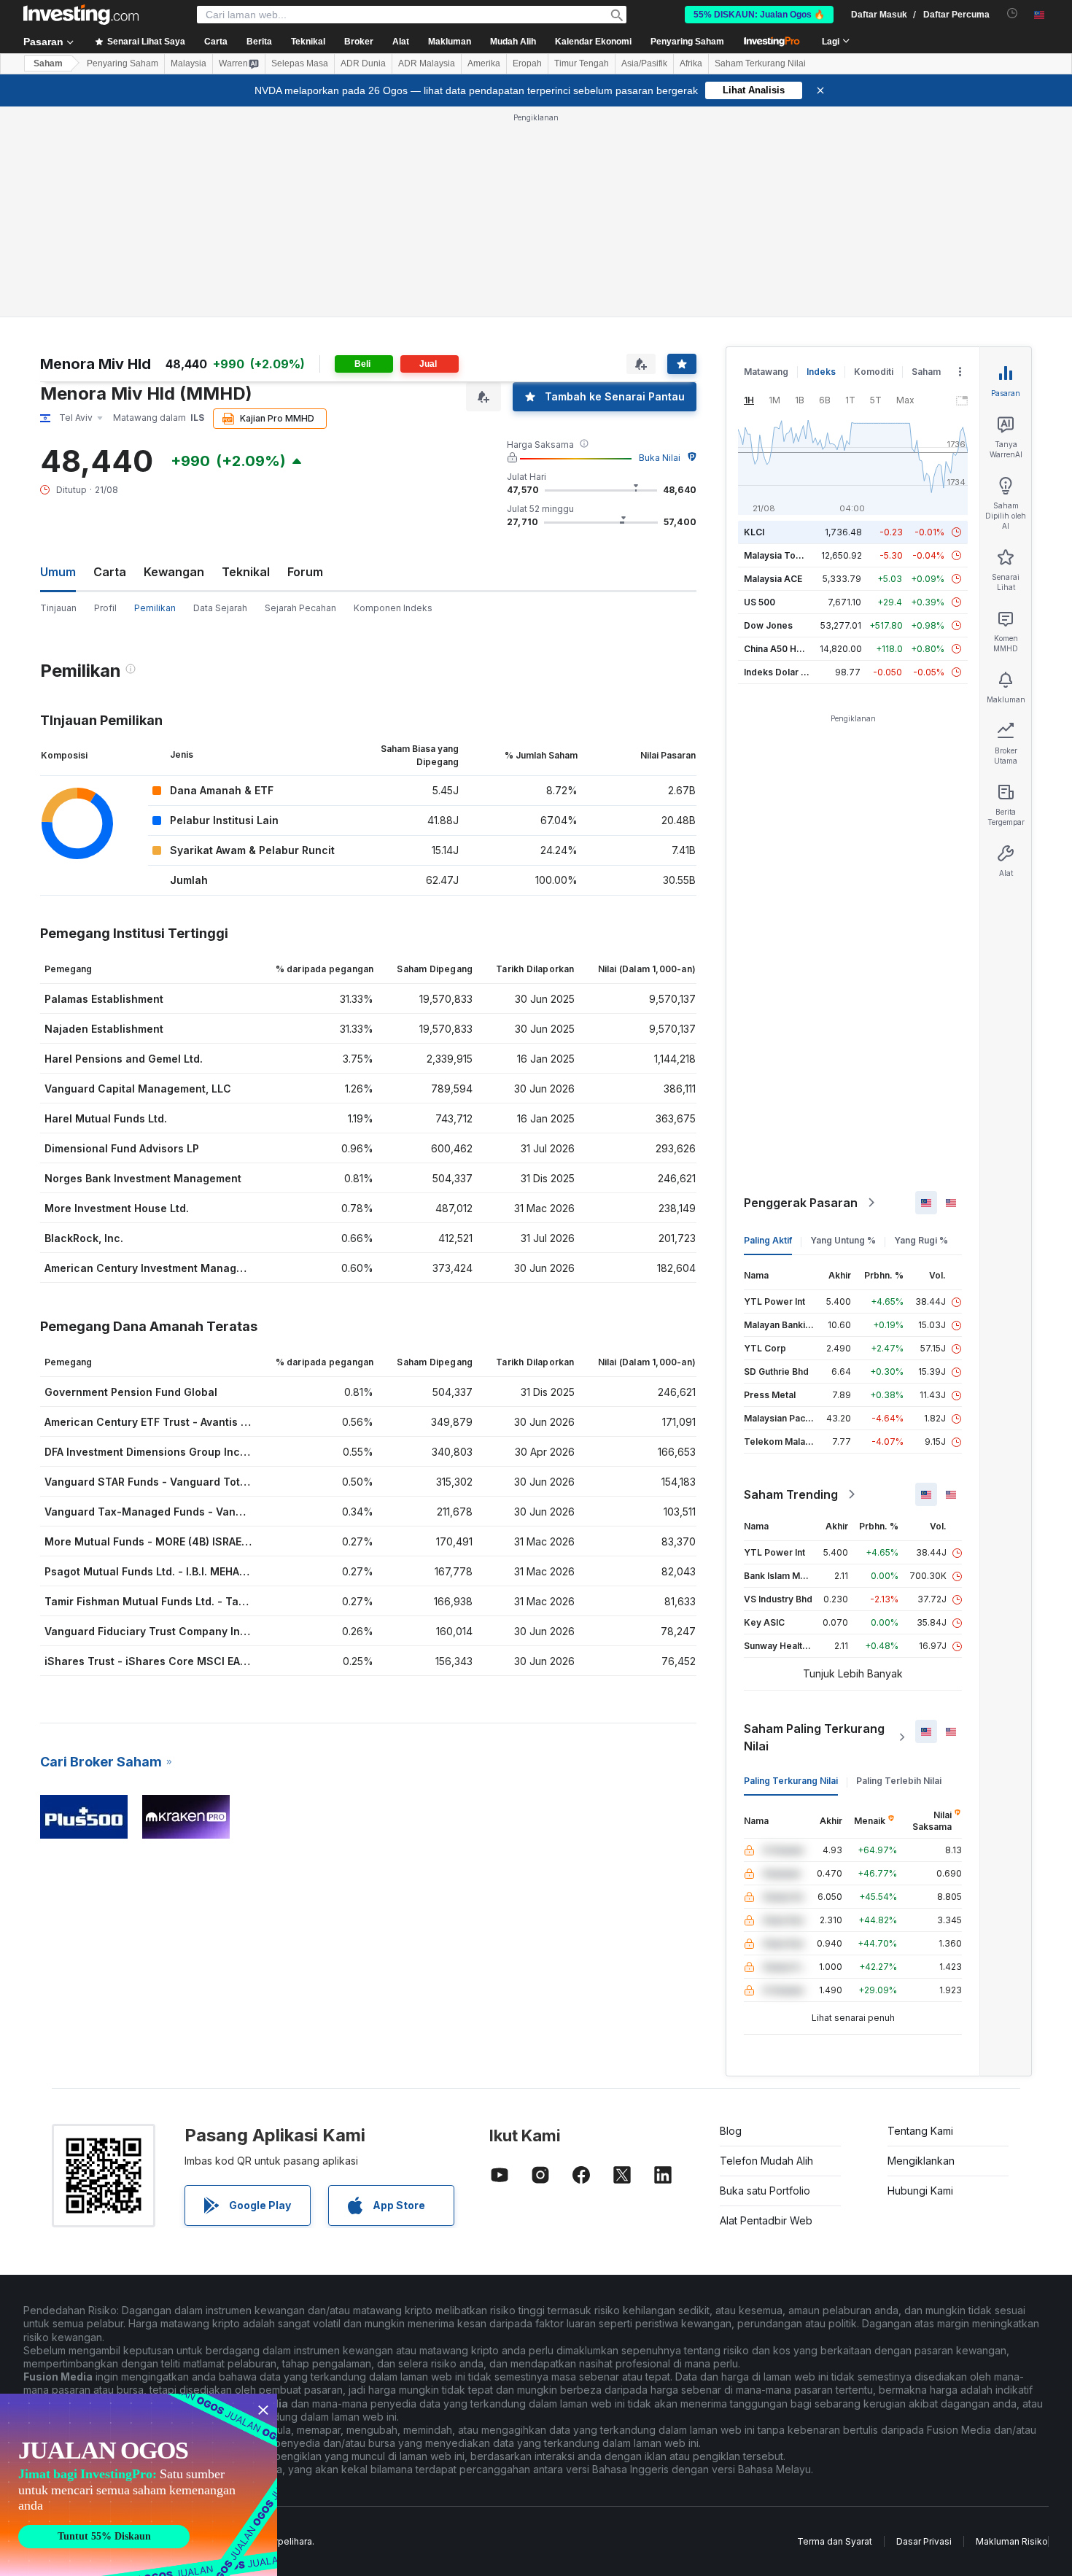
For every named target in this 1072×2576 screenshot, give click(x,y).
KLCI (754, 532)
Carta (110, 572)
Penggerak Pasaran (801, 1203)
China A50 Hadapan (786, 649)
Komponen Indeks (393, 608)
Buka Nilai (660, 458)
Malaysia (189, 63)
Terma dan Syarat (835, 2541)
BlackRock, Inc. (84, 1238)
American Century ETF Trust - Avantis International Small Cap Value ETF (230, 1422)
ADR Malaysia (427, 63)
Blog (731, 2131)
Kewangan (174, 572)
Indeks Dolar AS (778, 672)
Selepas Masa (300, 63)
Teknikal (246, 572)
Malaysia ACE (773, 579)
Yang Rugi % (921, 1240)
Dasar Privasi (924, 2541)
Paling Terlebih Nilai (899, 1781)
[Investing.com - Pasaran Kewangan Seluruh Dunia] (81, 15)
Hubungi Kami (920, 2191)
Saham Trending (791, 1494)
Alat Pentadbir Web (766, 2220)
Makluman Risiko (1012, 2541)
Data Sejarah (220, 608)
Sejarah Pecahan (300, 608)
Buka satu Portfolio (765, 2191)
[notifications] (1013, 13)
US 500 (760, 602)
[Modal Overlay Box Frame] (139, 2485)
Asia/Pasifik (644, 63)
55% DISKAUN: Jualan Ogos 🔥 (759, 15)
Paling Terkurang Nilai (791, 1781)
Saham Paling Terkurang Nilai (814, 1737)
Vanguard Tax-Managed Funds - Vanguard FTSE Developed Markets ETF (233, 1512)
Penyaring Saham (687, 42)
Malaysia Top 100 (781, 555)
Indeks (821, 372)
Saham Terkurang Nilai (760, 63)
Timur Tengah (582, 63)
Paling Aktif (768, 1240)
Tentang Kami (920, 2131)
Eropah (527, 63)
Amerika (484, 63)
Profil (105, 608)
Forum (305, 572)
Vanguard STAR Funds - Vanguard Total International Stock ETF (209, 1482)
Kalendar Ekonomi (593, 42)
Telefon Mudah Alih (766, 2161)
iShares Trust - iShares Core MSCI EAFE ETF (159, 1661)
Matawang (766, 372)
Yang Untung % (843, 1240)
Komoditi (874, 372)
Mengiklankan (921, 2161)
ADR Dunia (363, 63)
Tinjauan (58, 608)
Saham (48, 63)
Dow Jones (768, 625)
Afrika (691, 63)
